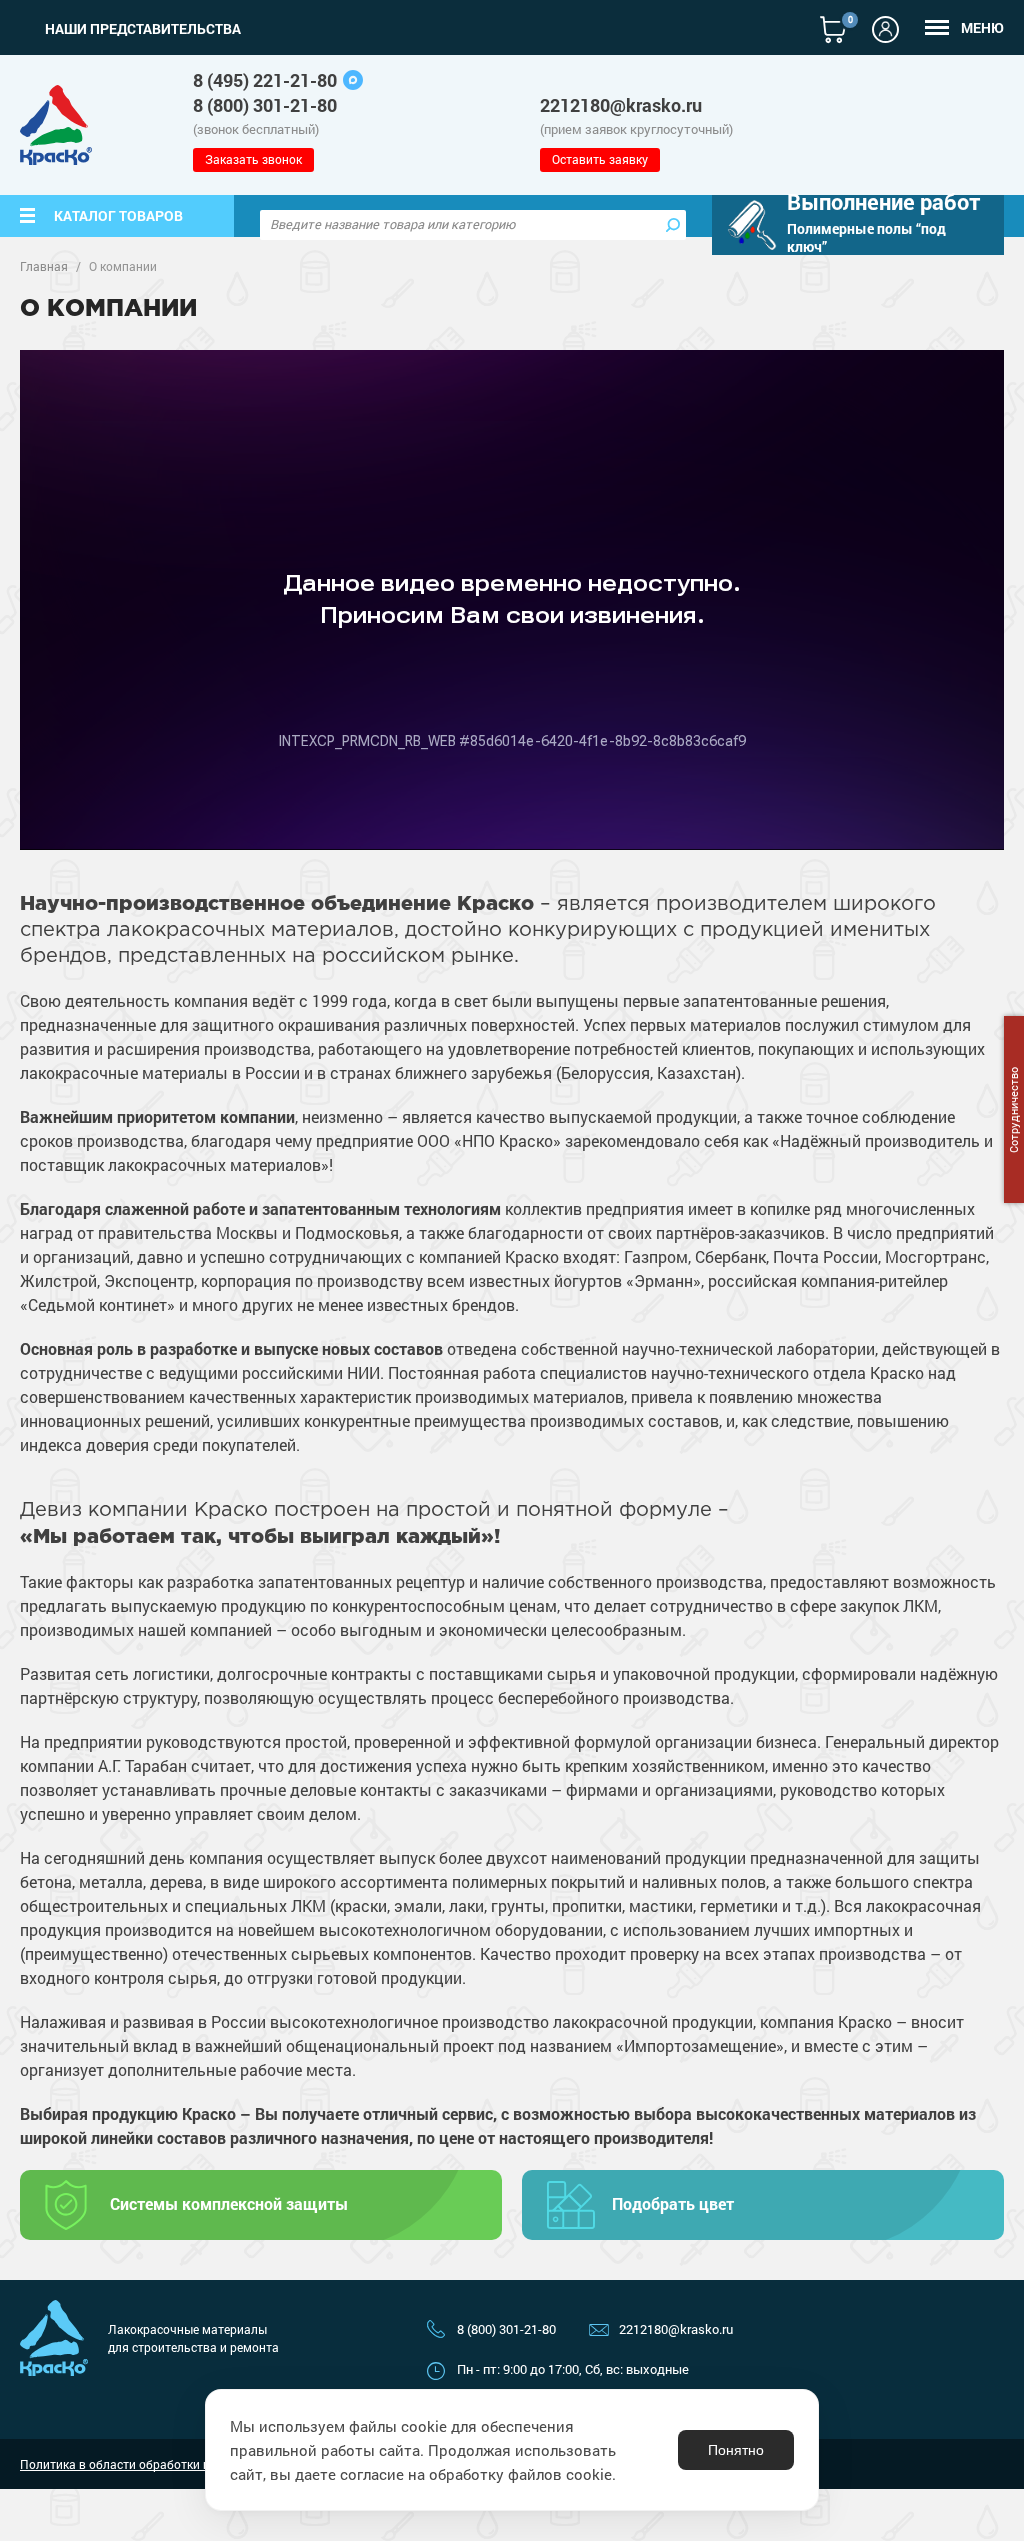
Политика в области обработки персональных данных (176, 2464)
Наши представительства (143, 29)
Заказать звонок (253, 159)
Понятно (736, 2450)
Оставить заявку (600, 159)
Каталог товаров (118, 215)
